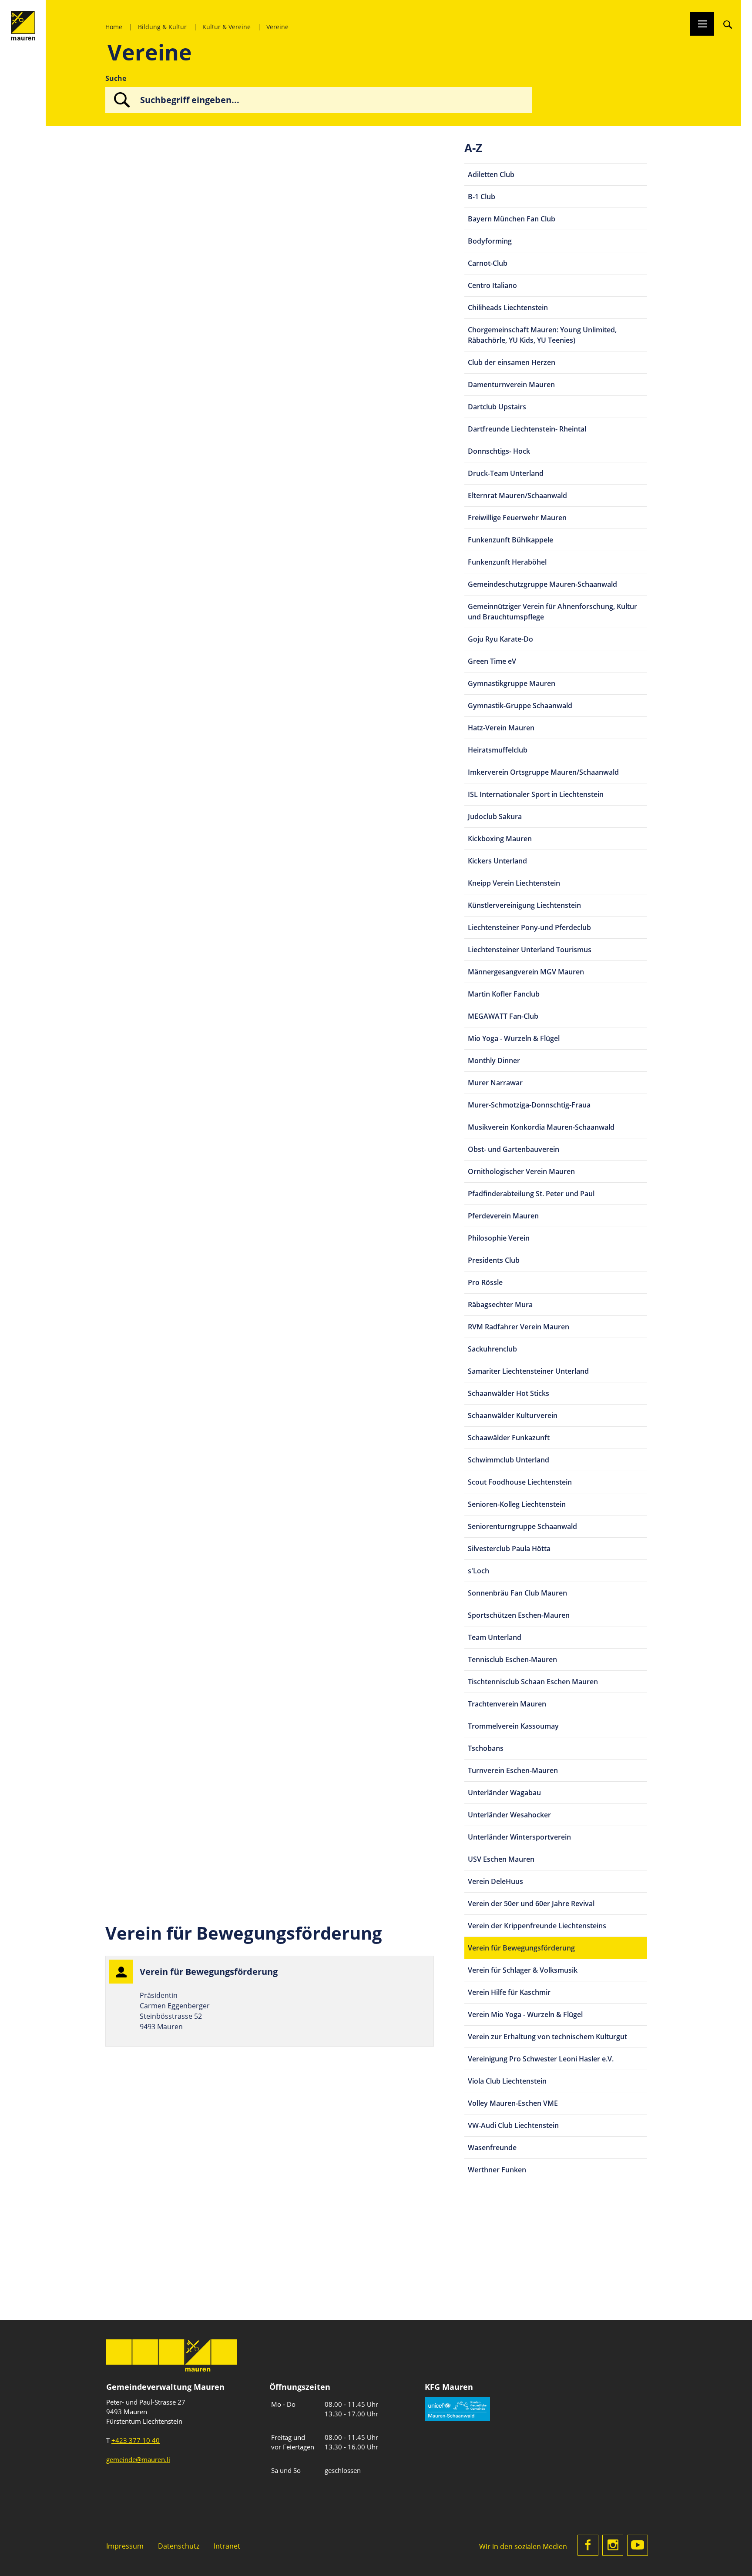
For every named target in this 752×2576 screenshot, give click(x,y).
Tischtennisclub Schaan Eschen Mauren (533, 1682)
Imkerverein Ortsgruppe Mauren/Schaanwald (543, 772)
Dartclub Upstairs (497, 407)
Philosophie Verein (499, 1238)
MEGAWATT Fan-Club (503, 1016)
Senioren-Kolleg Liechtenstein (517, 1504)
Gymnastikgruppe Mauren (512, 683)
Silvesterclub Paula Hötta (509, 1549)
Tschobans (486, 1748)
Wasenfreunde (492, 2148)
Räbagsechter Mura (500, 1305)
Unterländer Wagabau (504, 1793)
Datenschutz (179, 2546)
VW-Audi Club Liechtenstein (513, 2125)
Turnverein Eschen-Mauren (513, 1770)
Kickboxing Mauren (500, 839)
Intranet (227, 2546)
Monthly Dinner (494, 1061)
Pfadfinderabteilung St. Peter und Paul (531, 1194)
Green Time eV (492, 661)
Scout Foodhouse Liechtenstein (520, 1482)
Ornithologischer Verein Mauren (521, 1171)
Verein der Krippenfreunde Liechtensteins (537, 1926)
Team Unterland (495, 1637)
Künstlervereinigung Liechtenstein (524, 905)
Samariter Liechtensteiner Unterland (528, 1371)
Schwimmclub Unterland (509, 1460)
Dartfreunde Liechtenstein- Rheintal (527, 429)
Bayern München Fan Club (512, 219)
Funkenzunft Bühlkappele (510, 540)
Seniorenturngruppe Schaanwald (522, 1526)
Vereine (277, 27)
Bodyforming (490, 241)
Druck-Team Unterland (506, 473)
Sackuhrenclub (492, 1349)
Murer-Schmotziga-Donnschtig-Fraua (529, 1105)
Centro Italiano (492, 285)
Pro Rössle (485, 1282)
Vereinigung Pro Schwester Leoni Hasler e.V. (541, 2059)
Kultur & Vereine (227, 27)
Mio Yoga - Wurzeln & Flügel (514, 1038)
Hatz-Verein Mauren (501, 728)
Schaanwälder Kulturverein (513, 1415)
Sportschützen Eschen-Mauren (519, 1615)
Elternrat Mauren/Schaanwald (517, 495)
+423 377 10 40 (136, 2440)
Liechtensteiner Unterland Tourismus (530, 950)
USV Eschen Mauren (501, 1859)
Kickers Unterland (497, 861)
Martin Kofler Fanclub (504, 994)
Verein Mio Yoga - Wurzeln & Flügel (525, 2014)
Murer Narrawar (495, 1083)
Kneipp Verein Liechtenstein (514, 883)
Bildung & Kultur (162, 27)
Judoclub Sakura (495, 816)
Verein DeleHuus (495, 1881)
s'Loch (478, 1571)
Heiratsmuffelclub (498, 750)
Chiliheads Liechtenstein (508, 308)
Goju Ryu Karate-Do (500, 639)
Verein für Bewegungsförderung (521, 1948)
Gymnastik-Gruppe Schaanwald (520, 706)
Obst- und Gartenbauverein (514, 1149)
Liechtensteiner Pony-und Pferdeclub (529, 927)
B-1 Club (482, 197)
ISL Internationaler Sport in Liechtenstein (536, 794)
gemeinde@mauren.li (138, 2459)
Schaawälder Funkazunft (509, 1438)
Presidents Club (494, 1260)
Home (114, 27)
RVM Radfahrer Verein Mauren (519, 1327)
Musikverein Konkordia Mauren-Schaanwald (541, 1127)
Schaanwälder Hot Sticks (509, 1393)
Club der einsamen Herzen (512, 362)
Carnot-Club (488, 263)
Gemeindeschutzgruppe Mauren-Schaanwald (542, 584)
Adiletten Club (491, 174)
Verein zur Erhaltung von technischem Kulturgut (547, 2037)
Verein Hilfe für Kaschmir (509, 1992)
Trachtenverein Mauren (507, 1704)
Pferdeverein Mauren (503, 1216)
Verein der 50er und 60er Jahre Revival (531, 1904)
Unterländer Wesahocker (509, 1815)
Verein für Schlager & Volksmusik (523, 1970)
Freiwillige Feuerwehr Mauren (517, 518)
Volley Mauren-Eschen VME (513, 2103)
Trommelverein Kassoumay (513, 1726)
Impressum (125, 2546)
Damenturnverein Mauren (511, 385)
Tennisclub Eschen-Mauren (512, 1659)
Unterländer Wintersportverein (519, 1837)
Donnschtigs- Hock (499, 451)
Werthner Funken (497, 2170)
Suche (116, 78)
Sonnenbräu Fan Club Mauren (517, 1593)
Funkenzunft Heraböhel (507, 562)
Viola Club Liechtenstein (507, 2081)
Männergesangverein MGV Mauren (526, 972)
